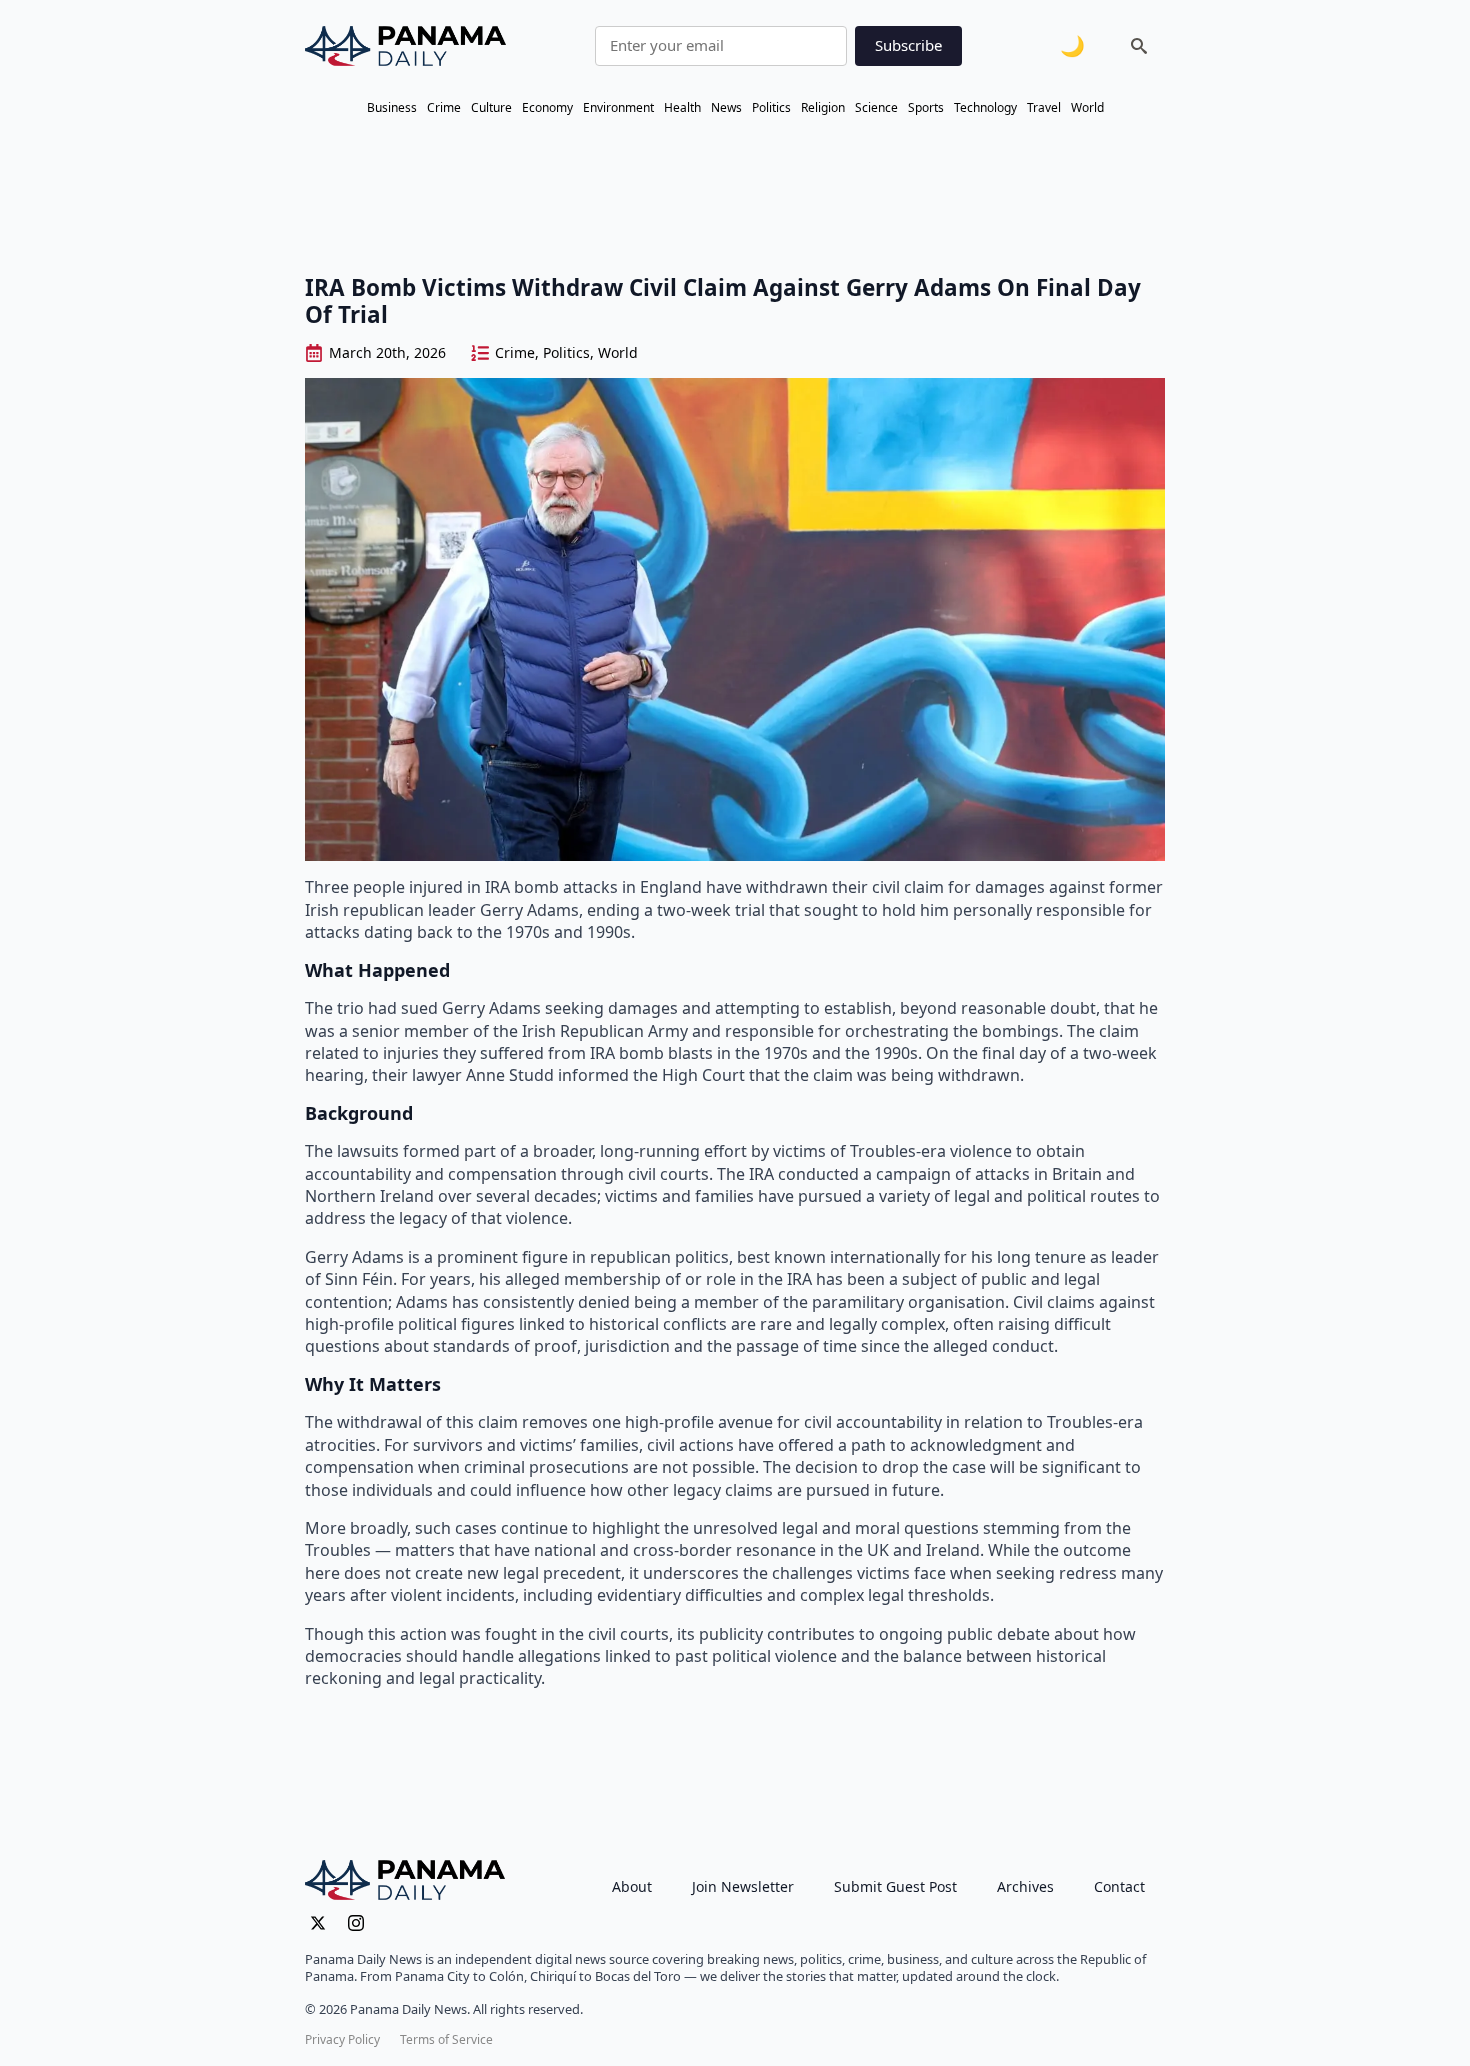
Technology (985, 107)
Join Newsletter (743, 1886)
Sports (926, 107)
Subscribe (908, 45)
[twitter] (318, 1923)
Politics (771, 107)
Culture (491, 107)
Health (682, 107)
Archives (1025, 1886)
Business (392, 107)
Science (876, 107)
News (726, 107)
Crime (444, 107)
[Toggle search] (1139, 46)
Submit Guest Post (895, 1886)
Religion (823, 107)
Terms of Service (446, 2040)
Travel (1044, 107)
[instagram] (356, 1923)
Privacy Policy (342, 2040)
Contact (1119, 1886)
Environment (618, 107)
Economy (547, 107)
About (632, 1886)
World (1087, 107)
